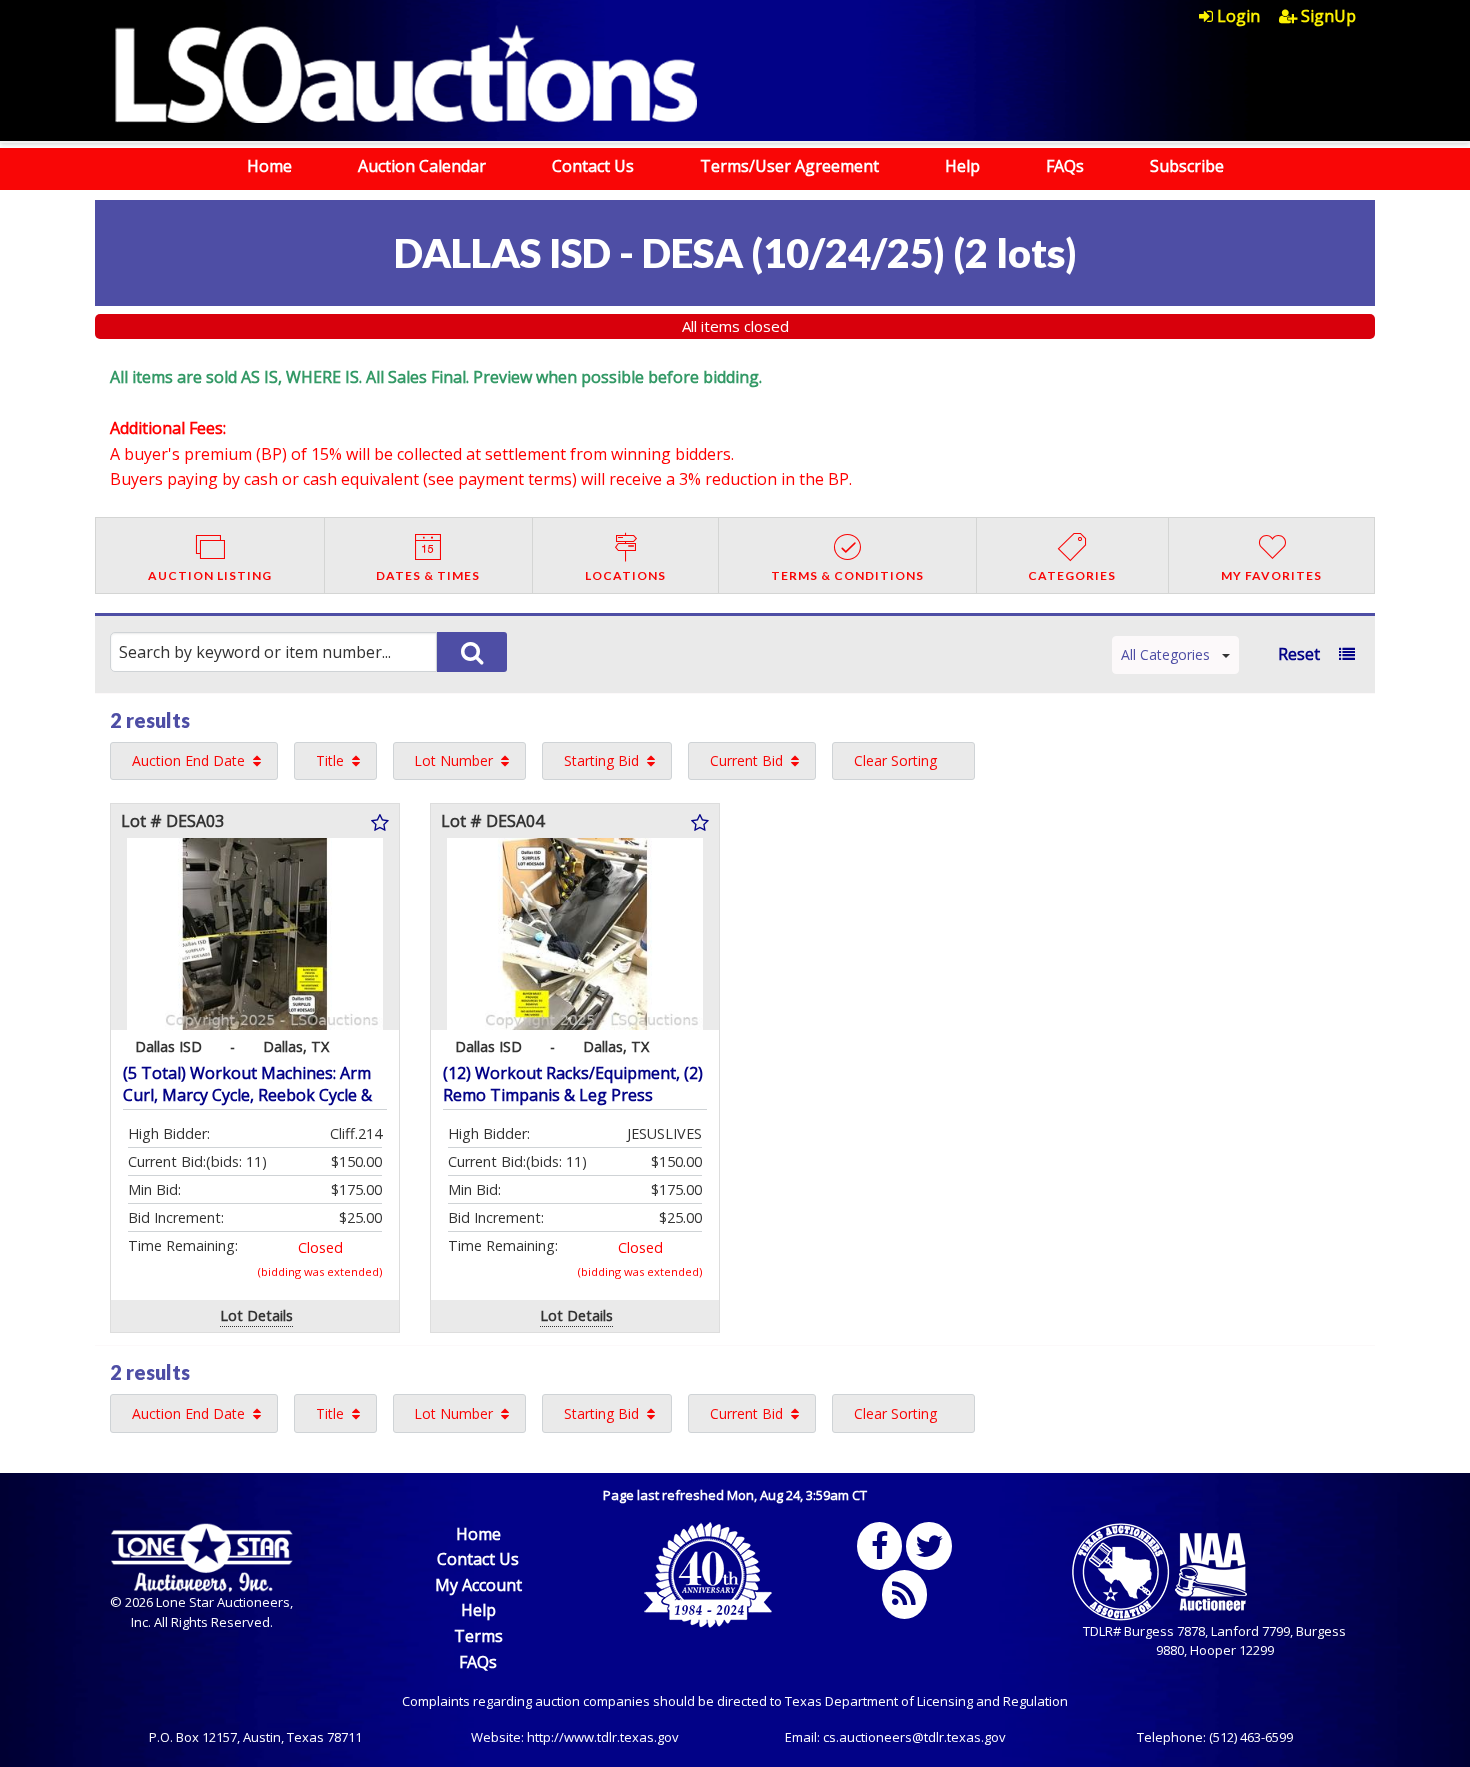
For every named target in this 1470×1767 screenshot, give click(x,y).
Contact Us (593, 166)
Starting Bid (601, 760)
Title (330, 760)
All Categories (1165, 654)
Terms (478, 1636)
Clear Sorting (895, 760)
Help (962, 166)
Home (269, 166)
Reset (1299, 654)
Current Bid (746, 760)
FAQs (1065, 166)
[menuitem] (1239, 16)
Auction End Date (188, 760)
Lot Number (453, 760)
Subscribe (1187, 166)
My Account (478, 1585)
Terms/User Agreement (789, 166)
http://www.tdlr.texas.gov (603, 1737)
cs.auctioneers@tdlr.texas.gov (914, 1737)
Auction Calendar (422, 166)
